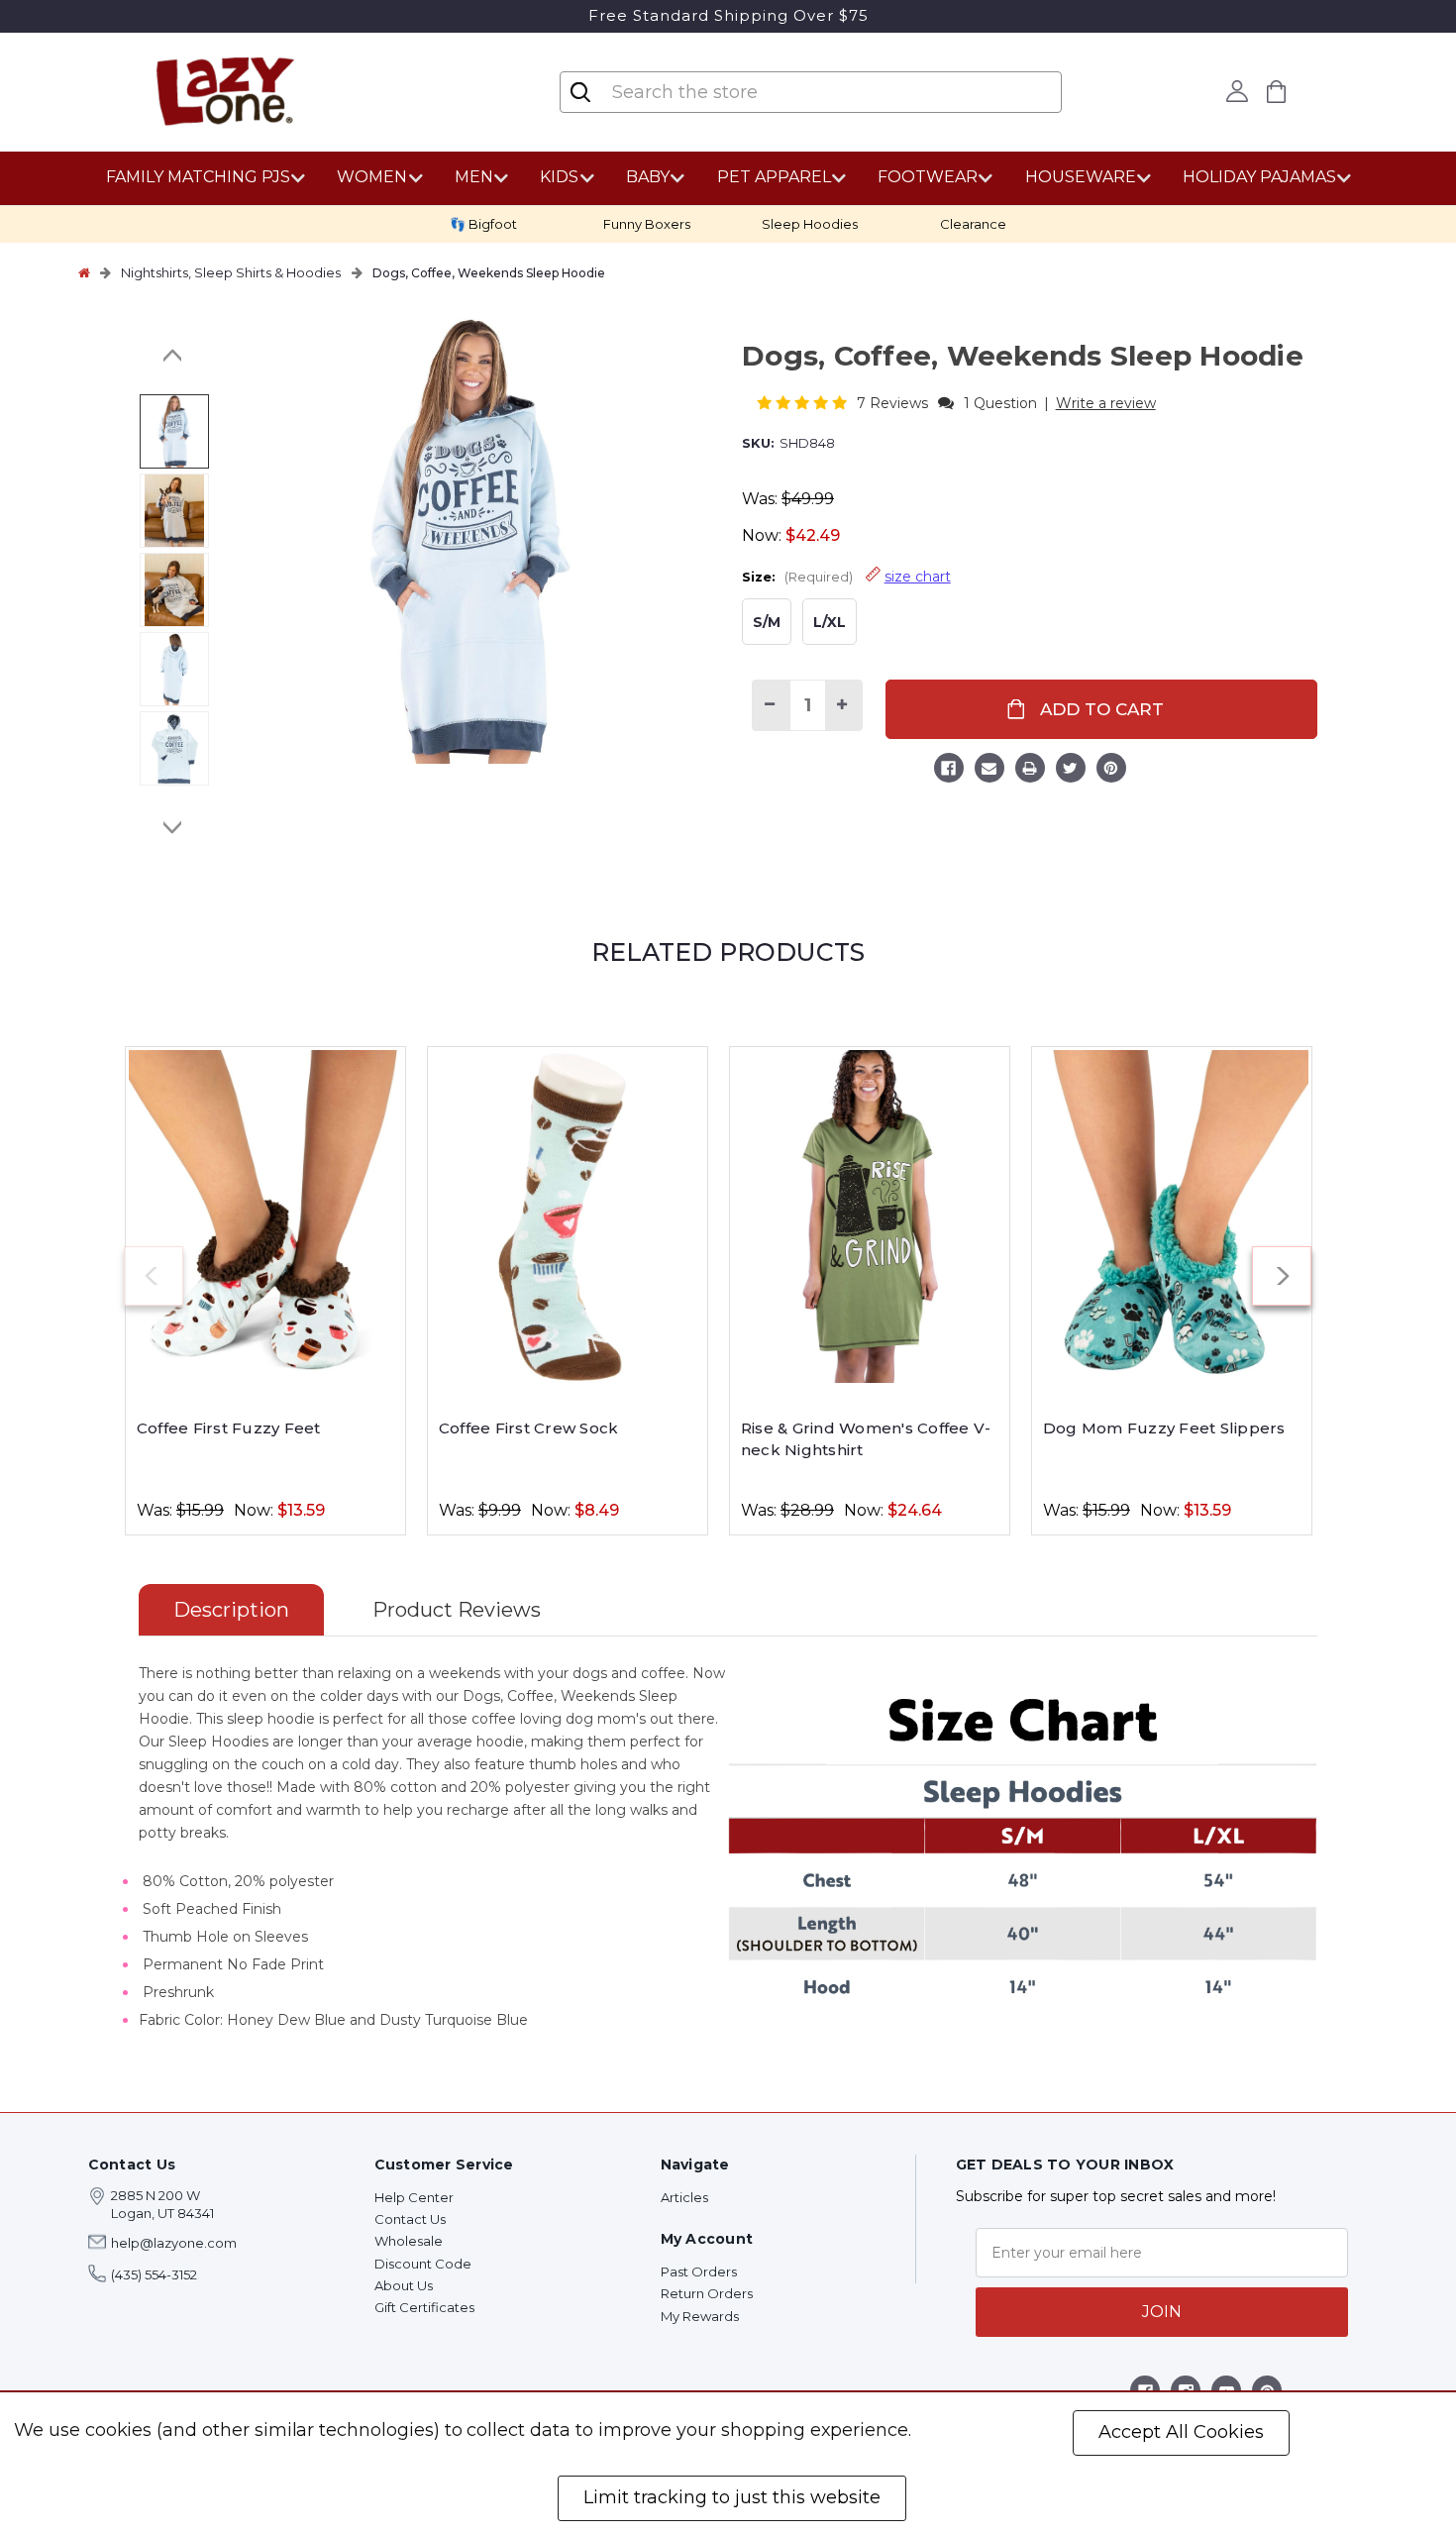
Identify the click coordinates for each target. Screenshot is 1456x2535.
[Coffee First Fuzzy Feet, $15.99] (265, 1216)
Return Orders (707, 2293)
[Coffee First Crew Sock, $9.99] (568, 1216)
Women (372, 177)
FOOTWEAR (928, 177)
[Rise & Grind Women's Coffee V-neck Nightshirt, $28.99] (870, 1216)
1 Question (1000, 403)
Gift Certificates (424, 2307)
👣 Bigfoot (483, 224)
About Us (404, 2285)
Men (474, 177)
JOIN (1162, 2312)
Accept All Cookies (1181, 2432)
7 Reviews (894, 403)
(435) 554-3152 (154, 2274)
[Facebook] (949, 771)
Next (173, 827)
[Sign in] (1238, 91)
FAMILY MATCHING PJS (198, 177)
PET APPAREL (774, 177)
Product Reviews (457, 1610)
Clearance (973, 224)
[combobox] (728, 92)
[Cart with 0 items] (1277, 92)
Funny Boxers (647, 224)
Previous (173, 356)
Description (231, 1610)
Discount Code (423, 2264)
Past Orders (699, 2271)
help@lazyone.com (174, 2243)
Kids (559, 177)
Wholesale (409, 2241)
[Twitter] (1071, 771)
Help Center (414, 2197)
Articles (684, 2197)
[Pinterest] (1111, 771)
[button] (804, 403)
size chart (918, 577)
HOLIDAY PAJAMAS (1259, 177)
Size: (846, 577)
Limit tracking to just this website (732, 2497)
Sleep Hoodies (810, 224)
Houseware (1081, 177)
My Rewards (700, 2316)
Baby (648, 177)
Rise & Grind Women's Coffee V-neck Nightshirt (866, 1439)
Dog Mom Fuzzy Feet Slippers (1164, 1428)
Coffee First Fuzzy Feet (229, 1428)
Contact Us (410, 2219)
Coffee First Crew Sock (529, 1428)
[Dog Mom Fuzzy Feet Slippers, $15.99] (1172, 1216)
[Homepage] (84, 272)
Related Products (728, 952)
